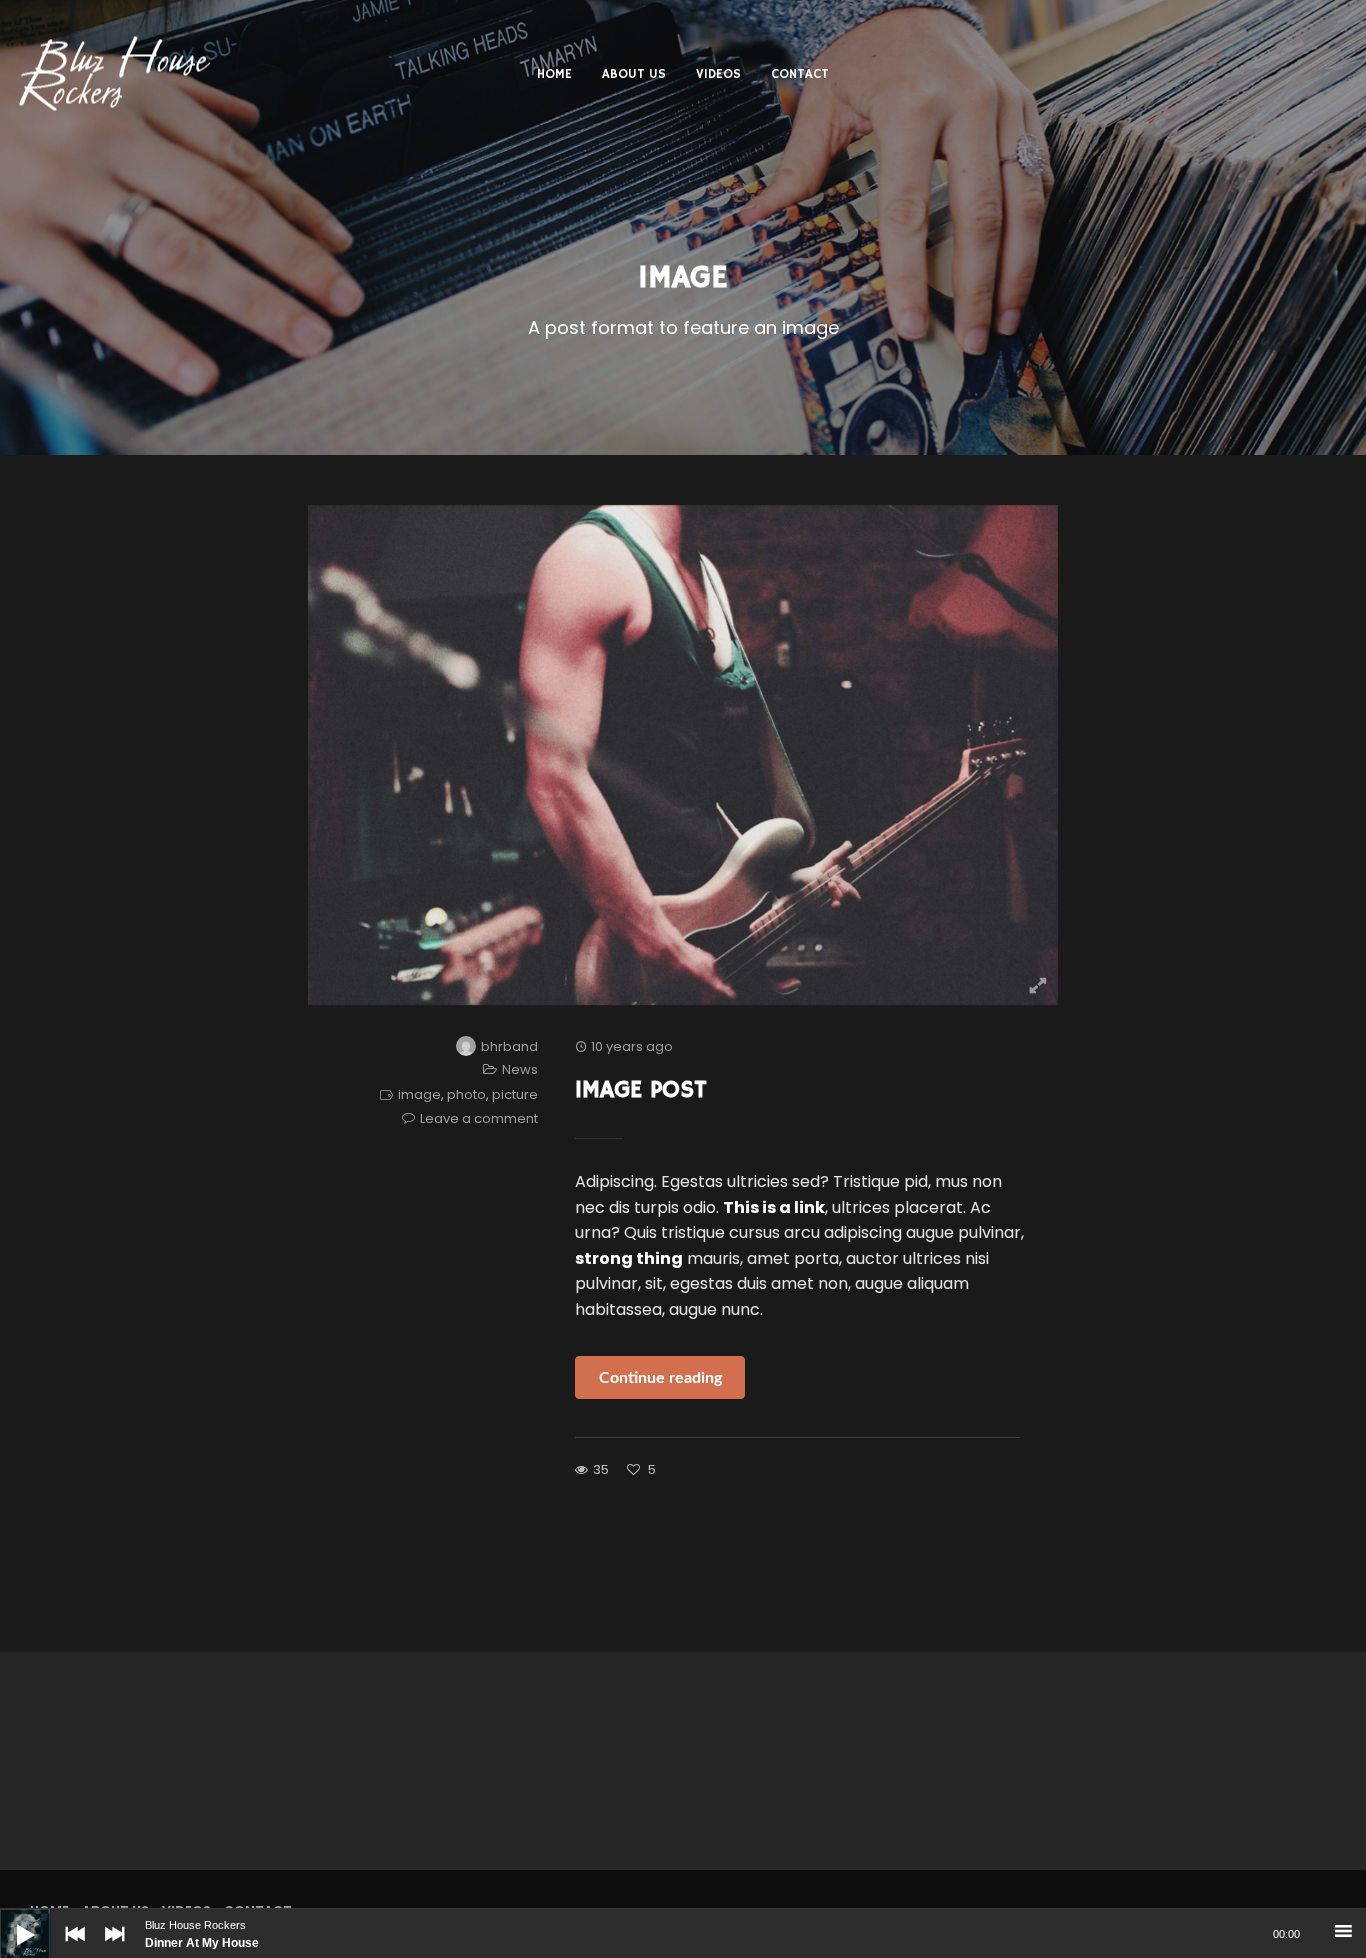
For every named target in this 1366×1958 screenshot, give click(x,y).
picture (515, 1094)
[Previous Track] (70, 1948)
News (520, 1069)
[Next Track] (110, 1948)
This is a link (774, 1207)
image (419, 1094)
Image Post (641, 1090)
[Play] (10, 1919)
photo (466, 1094)
